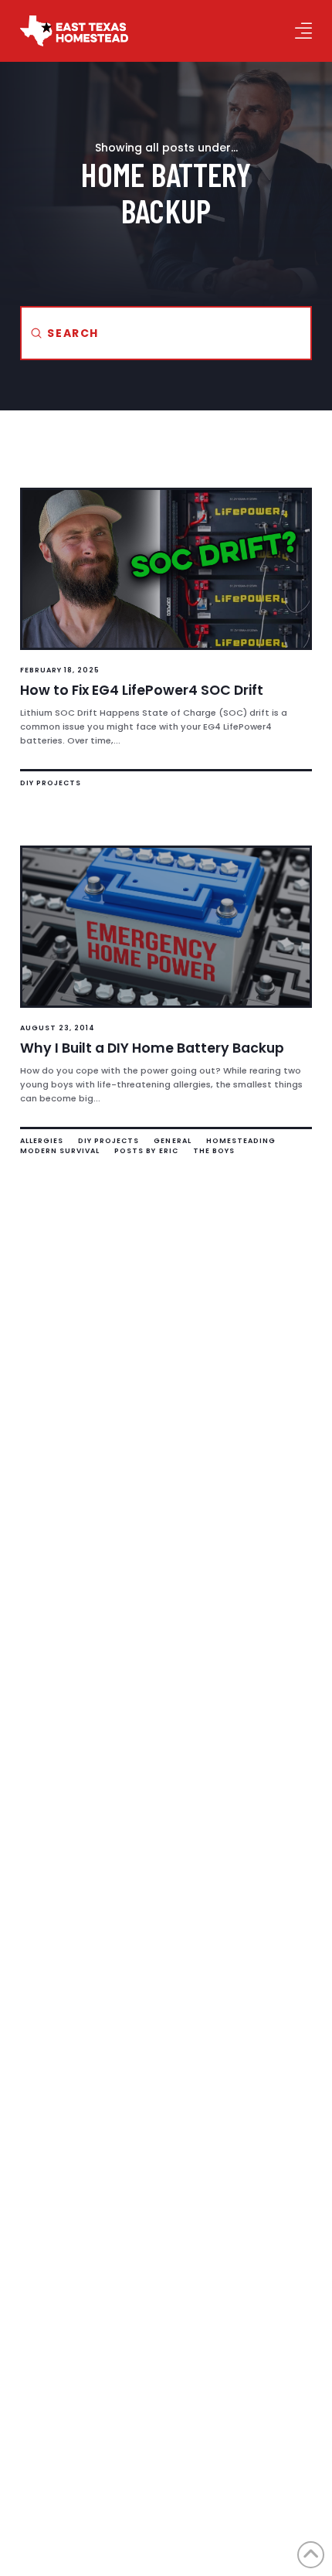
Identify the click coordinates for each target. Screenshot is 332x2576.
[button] (303, 31)
